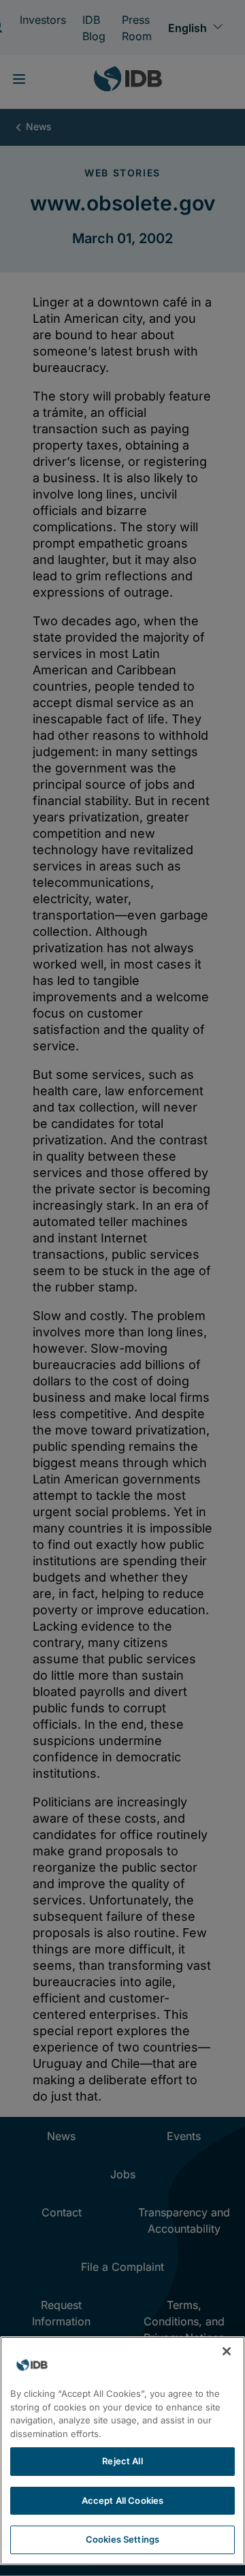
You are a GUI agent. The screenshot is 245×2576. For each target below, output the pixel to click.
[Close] (227, 2351)
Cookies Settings (122, 2539)
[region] (122, 2451)
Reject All (122, 2461)
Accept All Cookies (122, 2500)
